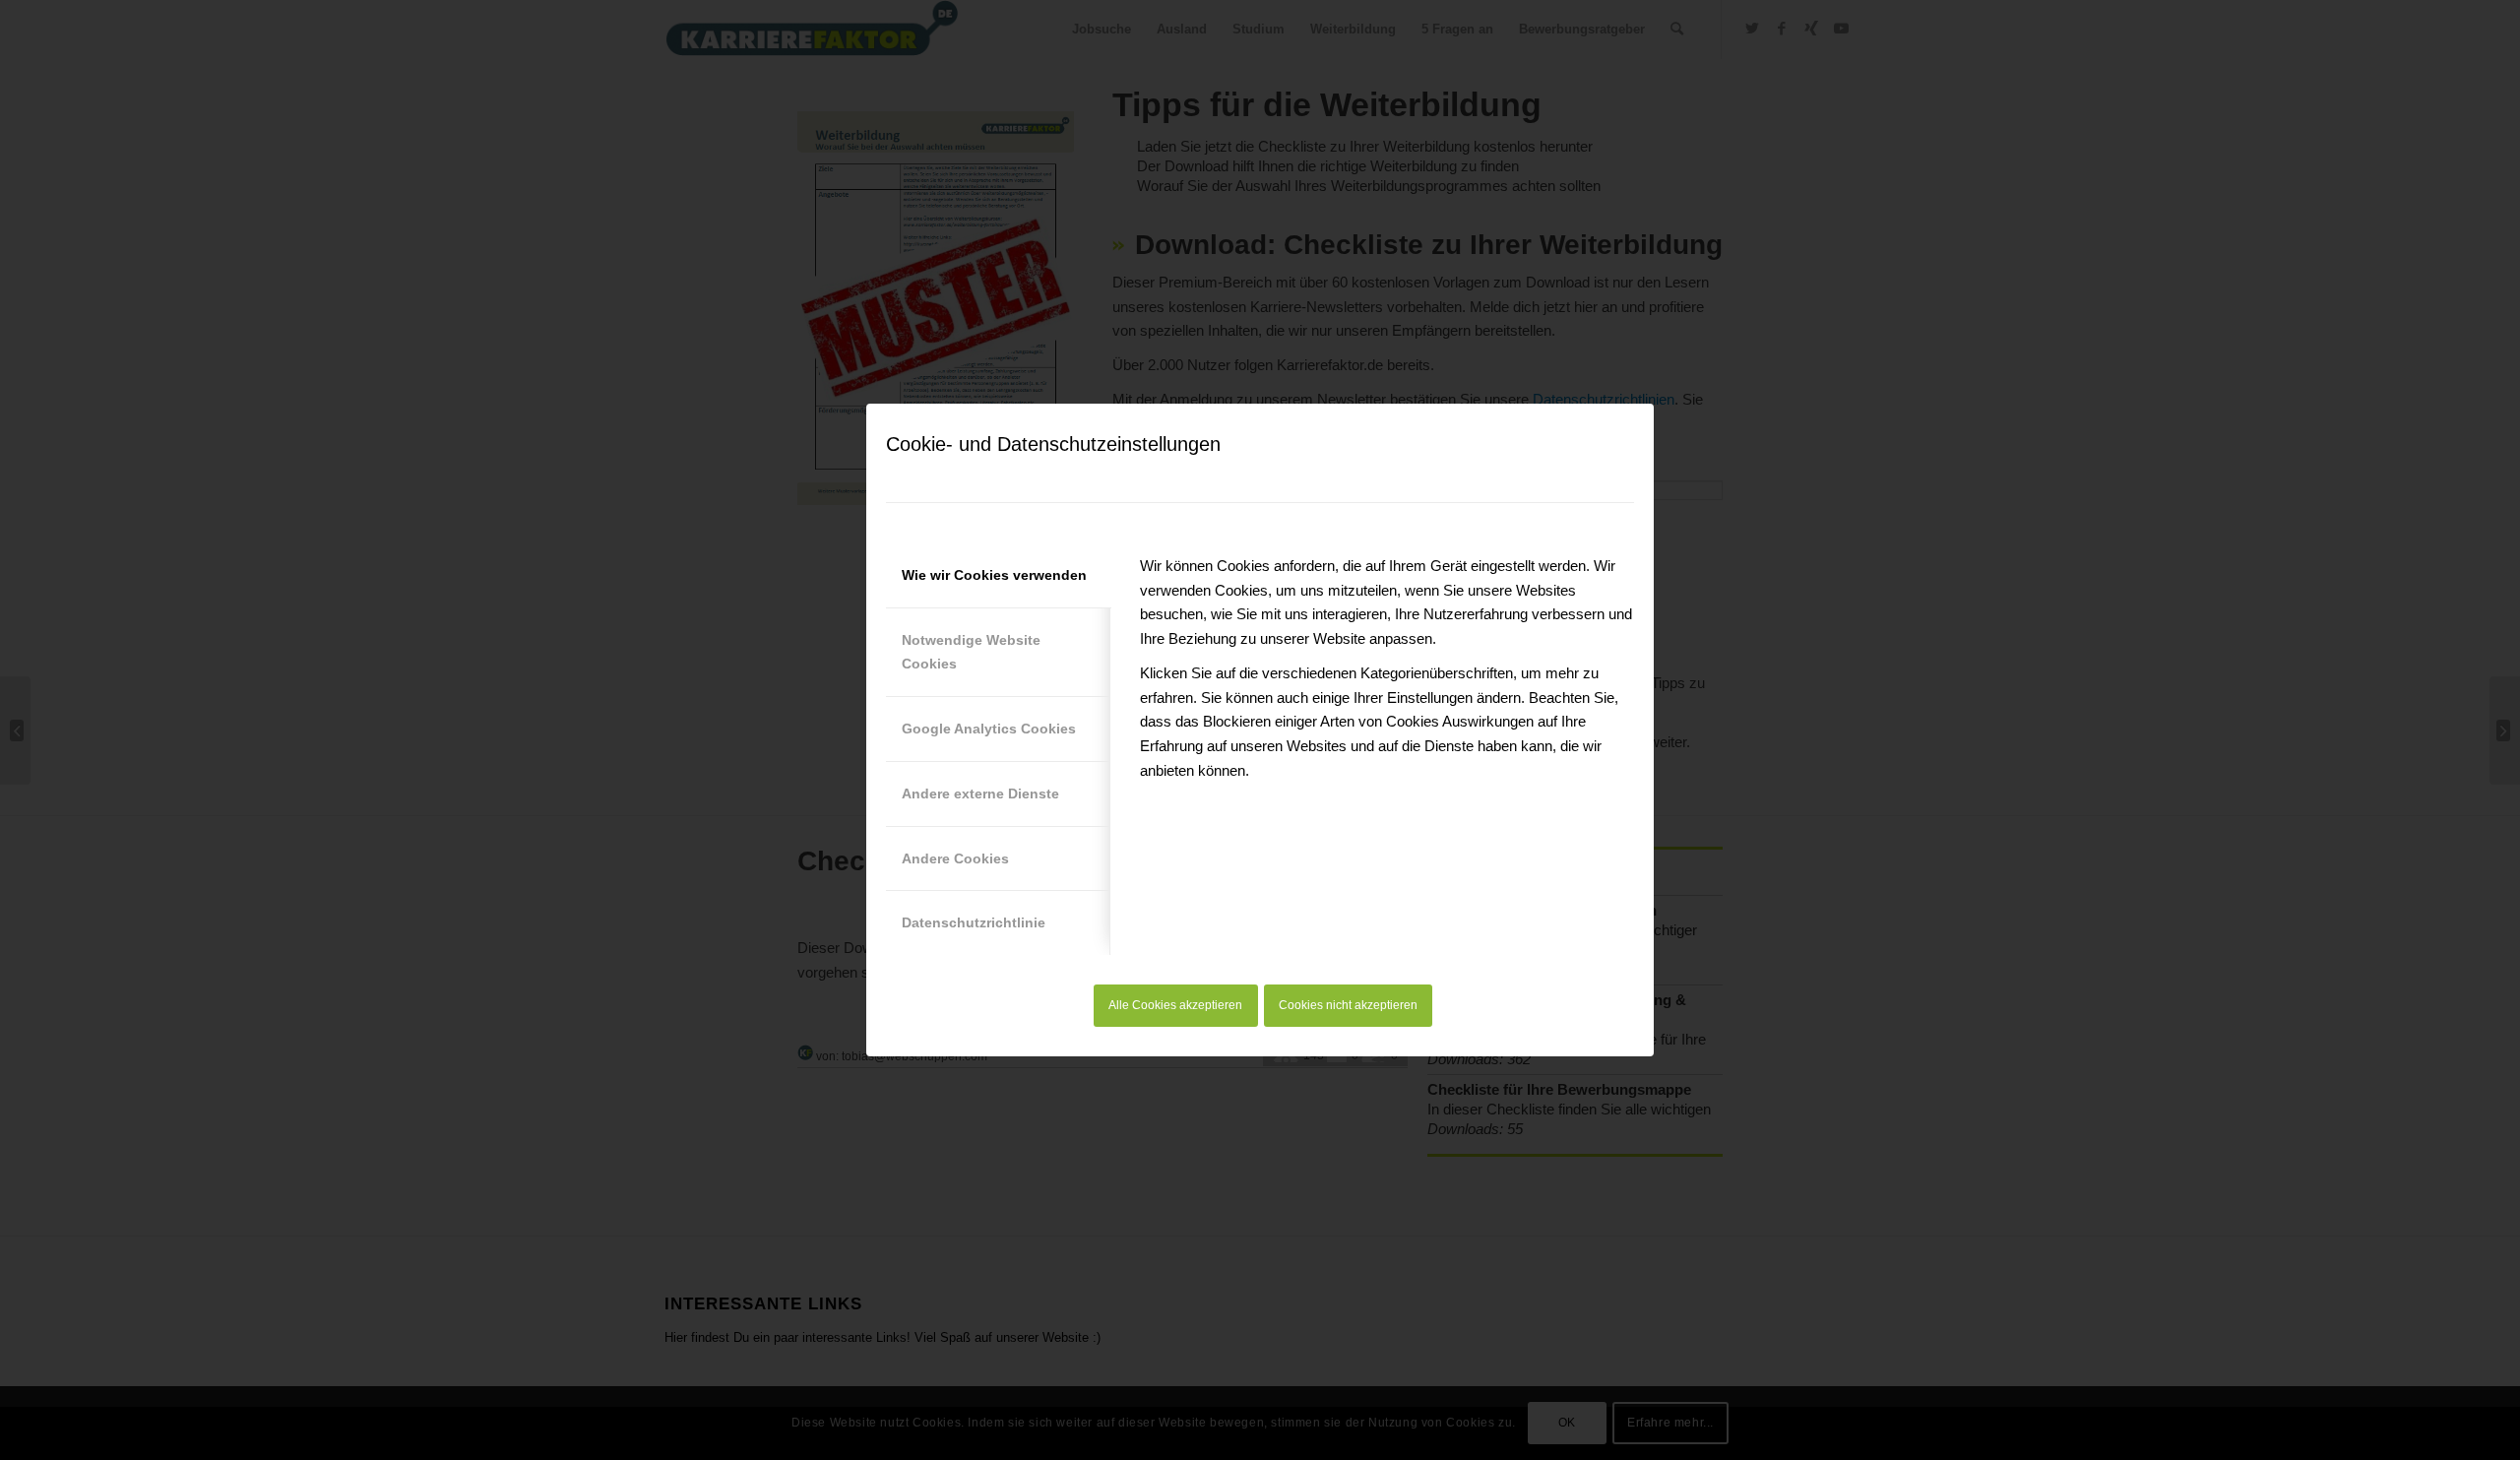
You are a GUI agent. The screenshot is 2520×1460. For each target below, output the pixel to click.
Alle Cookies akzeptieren (1175, 1005)
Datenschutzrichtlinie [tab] (974, 922)
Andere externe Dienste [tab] (980, 793)
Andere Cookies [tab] (955, 858)
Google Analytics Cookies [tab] (989, 729)
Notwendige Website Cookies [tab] (971, 652)
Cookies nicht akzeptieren (1348, 1005)
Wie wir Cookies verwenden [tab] (994, 575)
